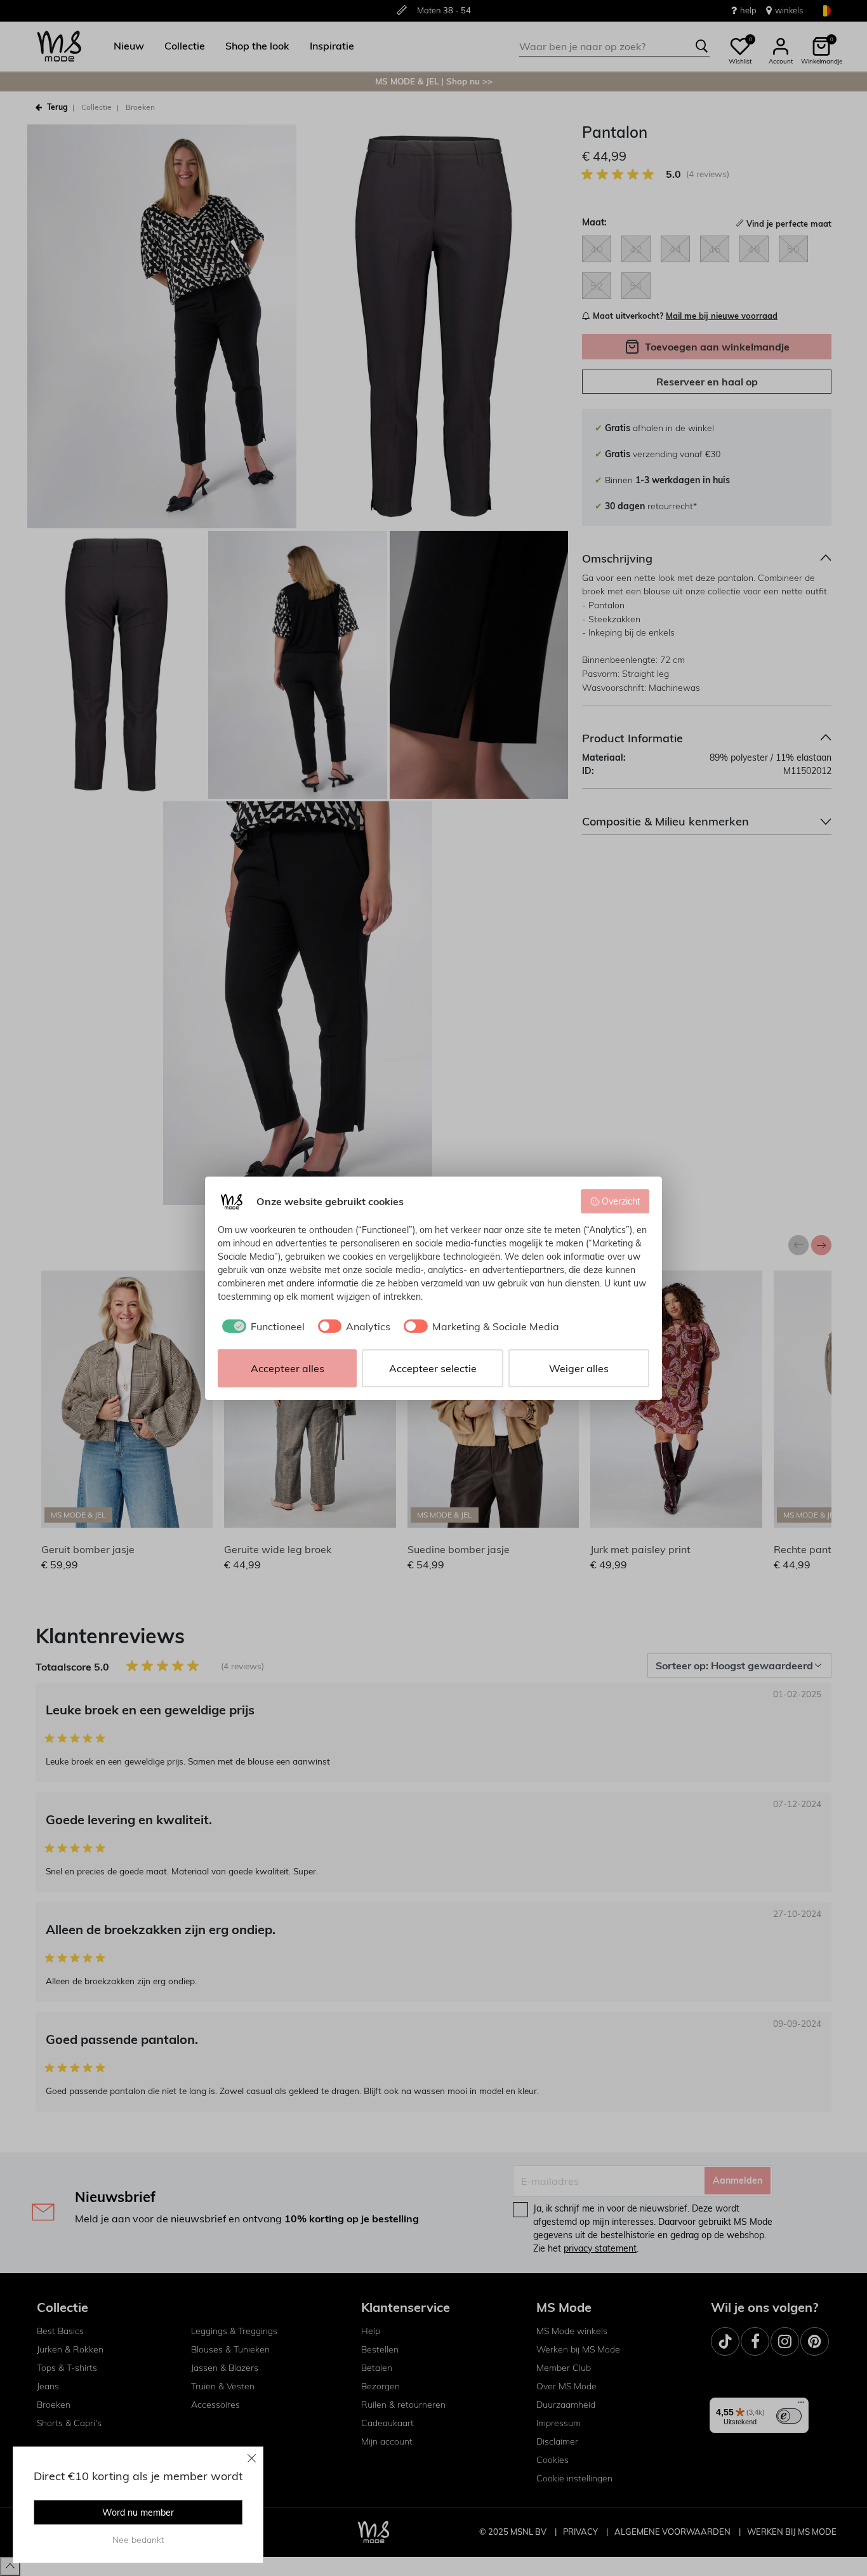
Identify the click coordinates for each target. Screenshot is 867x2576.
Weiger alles (579, 1368)
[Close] (252, 2458)
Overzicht (621, 1201)
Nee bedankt (138, 2540)
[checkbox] (261, 1326)
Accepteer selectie (433, 1368)
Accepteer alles (288, 1368)
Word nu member (138, 2513)
